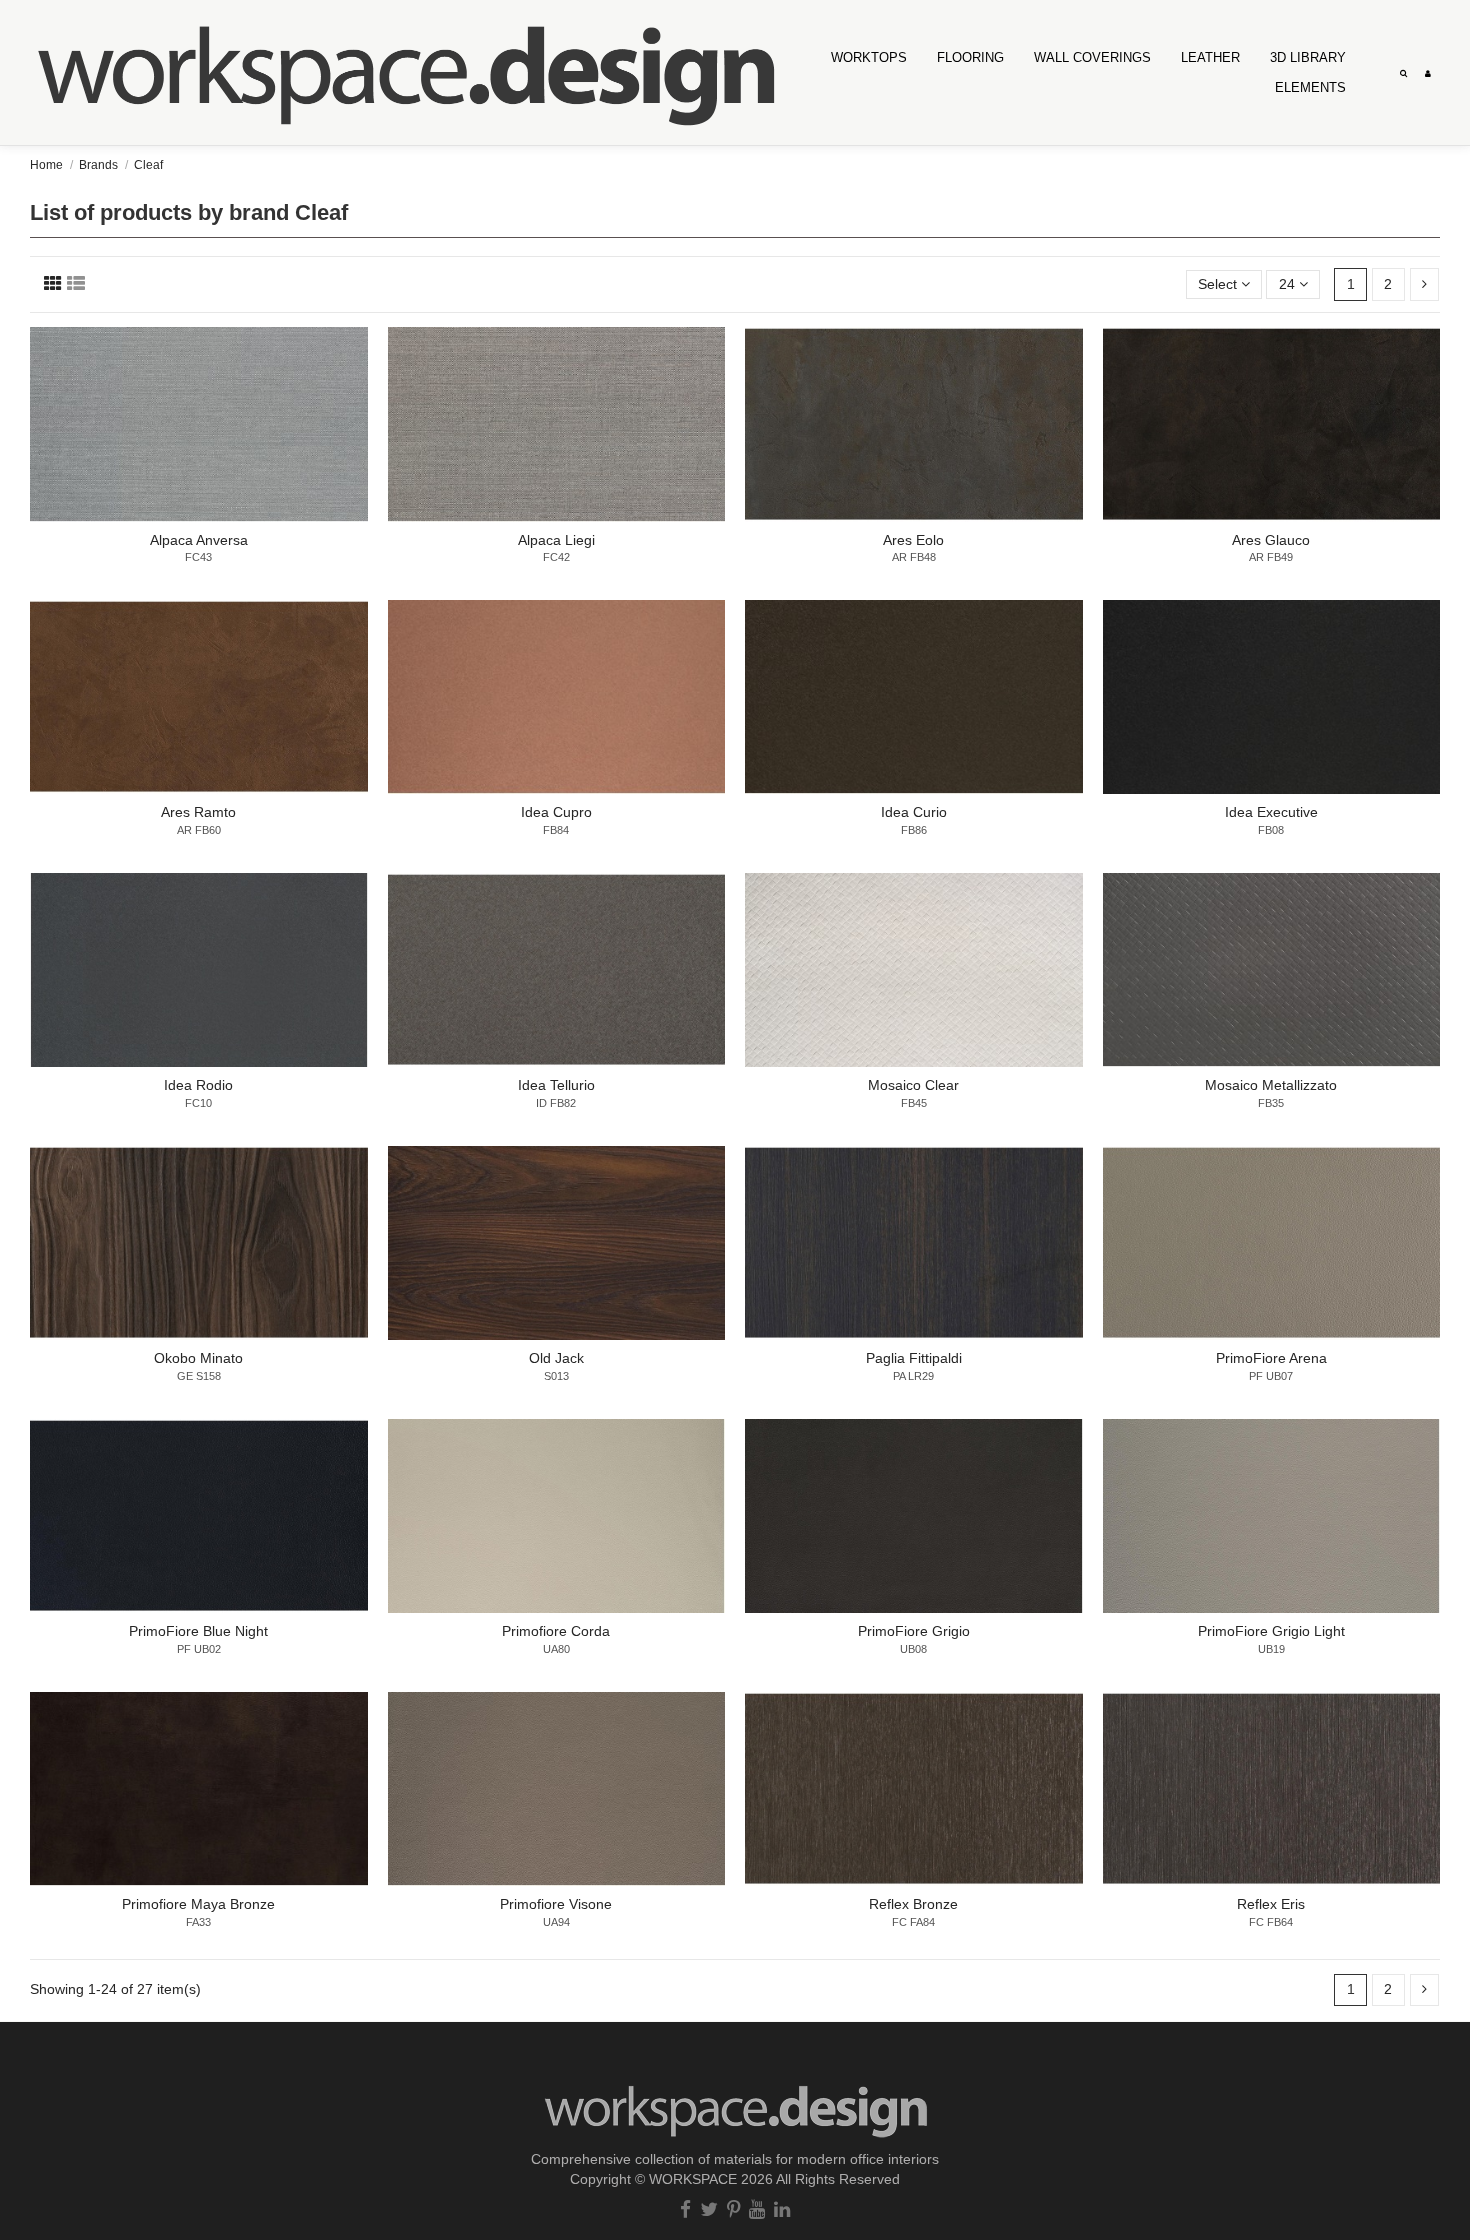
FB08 (1271, 830)
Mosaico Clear (913, 1085)
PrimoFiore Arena (1271, 1358)
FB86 (914, 830)
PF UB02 (199, 1649)
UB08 (913, 1649)
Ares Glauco (1271, 540)
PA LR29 (913, 1376)
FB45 (914, 1103)
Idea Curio (914, 812)
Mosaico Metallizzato (1271, 1085)
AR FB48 (914, 557)
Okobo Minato (198, 1358)
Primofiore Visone (556, 1904)
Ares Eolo (913, 540)
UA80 (556, 1649)
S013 (556, 1376)
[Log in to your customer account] (1428, 72)
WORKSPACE (693, 2179)
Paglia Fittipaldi (914, 1358)
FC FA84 (913, 1922)
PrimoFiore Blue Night (198, 1631)
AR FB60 (199, 830)
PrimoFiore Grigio (914, 1631)
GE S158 (199, 1376)
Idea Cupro (556, 812)
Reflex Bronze (913, 1904)
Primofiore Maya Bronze (198, 1904)
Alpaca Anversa (199, 540)
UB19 (1271, 1649)
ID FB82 (556, 1103)
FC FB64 (1271, 1922)
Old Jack (556, 1358)
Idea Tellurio (556, 1085)
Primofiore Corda (556, 1631)
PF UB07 (1271, 1376)
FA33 (198, 1922)
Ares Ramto (198, 812)
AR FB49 (1271, 557)
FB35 (1271, 1103)
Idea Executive (1271, 812)
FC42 (556, 557)
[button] (1092, 57)
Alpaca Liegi (556, 540)
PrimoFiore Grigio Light (1271, 1631)
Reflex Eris (1271, 1904)
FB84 (556, 830)
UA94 (556, 1922)
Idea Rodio (198, 1085)
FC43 (198, 557)
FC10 (198, 1103)
